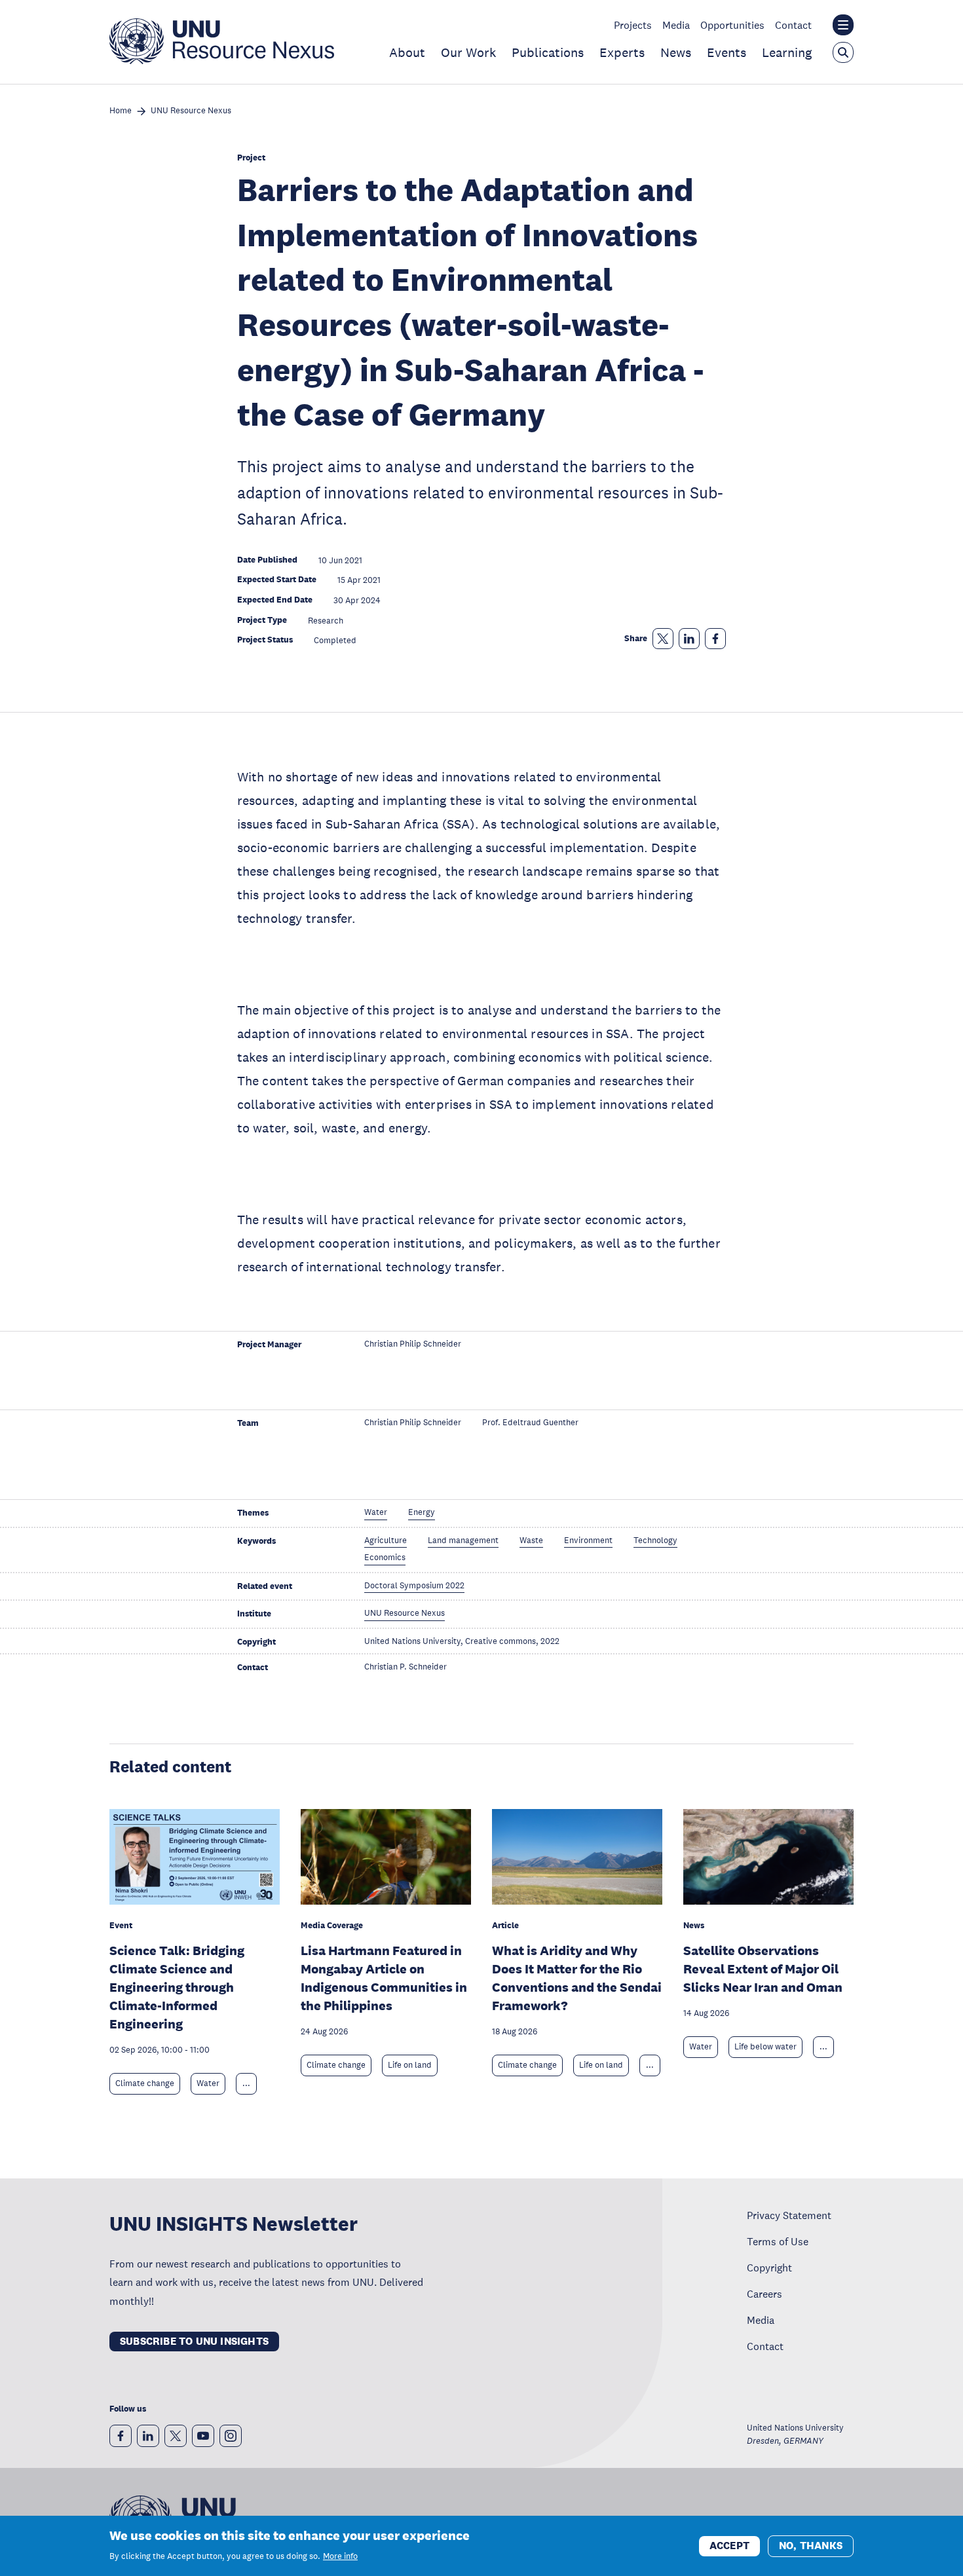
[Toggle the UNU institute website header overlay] (843, 25)
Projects (633, 25)
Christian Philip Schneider (413, 1344)
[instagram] (231, 2436)
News (676, 52)
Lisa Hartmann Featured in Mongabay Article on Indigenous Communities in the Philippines (384, 1978)
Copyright (769, 2268)
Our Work (468, 52)
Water (208, 2083)
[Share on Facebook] (715, 639)
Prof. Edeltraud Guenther (530, 1423)
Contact (793, 25)
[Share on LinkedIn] (689, 639)
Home (121, 111)
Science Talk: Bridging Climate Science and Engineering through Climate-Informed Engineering (177, 1987)
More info (340, 2556)
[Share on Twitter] (663, 639)
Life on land (410, 2065)
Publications (548, 52)
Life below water (765, 2047)
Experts (622, 52)
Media (676, 25)
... (246, 2083)
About (407, 52)
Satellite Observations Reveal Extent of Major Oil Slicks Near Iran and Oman (763, 1969)
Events (727, 52)
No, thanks (811, 2545)
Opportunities (732, 25)
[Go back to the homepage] (222, 60)
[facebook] (121, 2436)
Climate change (145, 2083)
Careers (765, 2294)
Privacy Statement (789, 2215)
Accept (729, 2545)
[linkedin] (148, 2436)
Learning (787, 52)
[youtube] (203, 2436)
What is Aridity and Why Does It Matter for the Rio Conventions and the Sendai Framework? (577, 1978)
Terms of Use (778, 2241)
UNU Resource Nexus (191, 111)
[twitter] (176, 2436)
